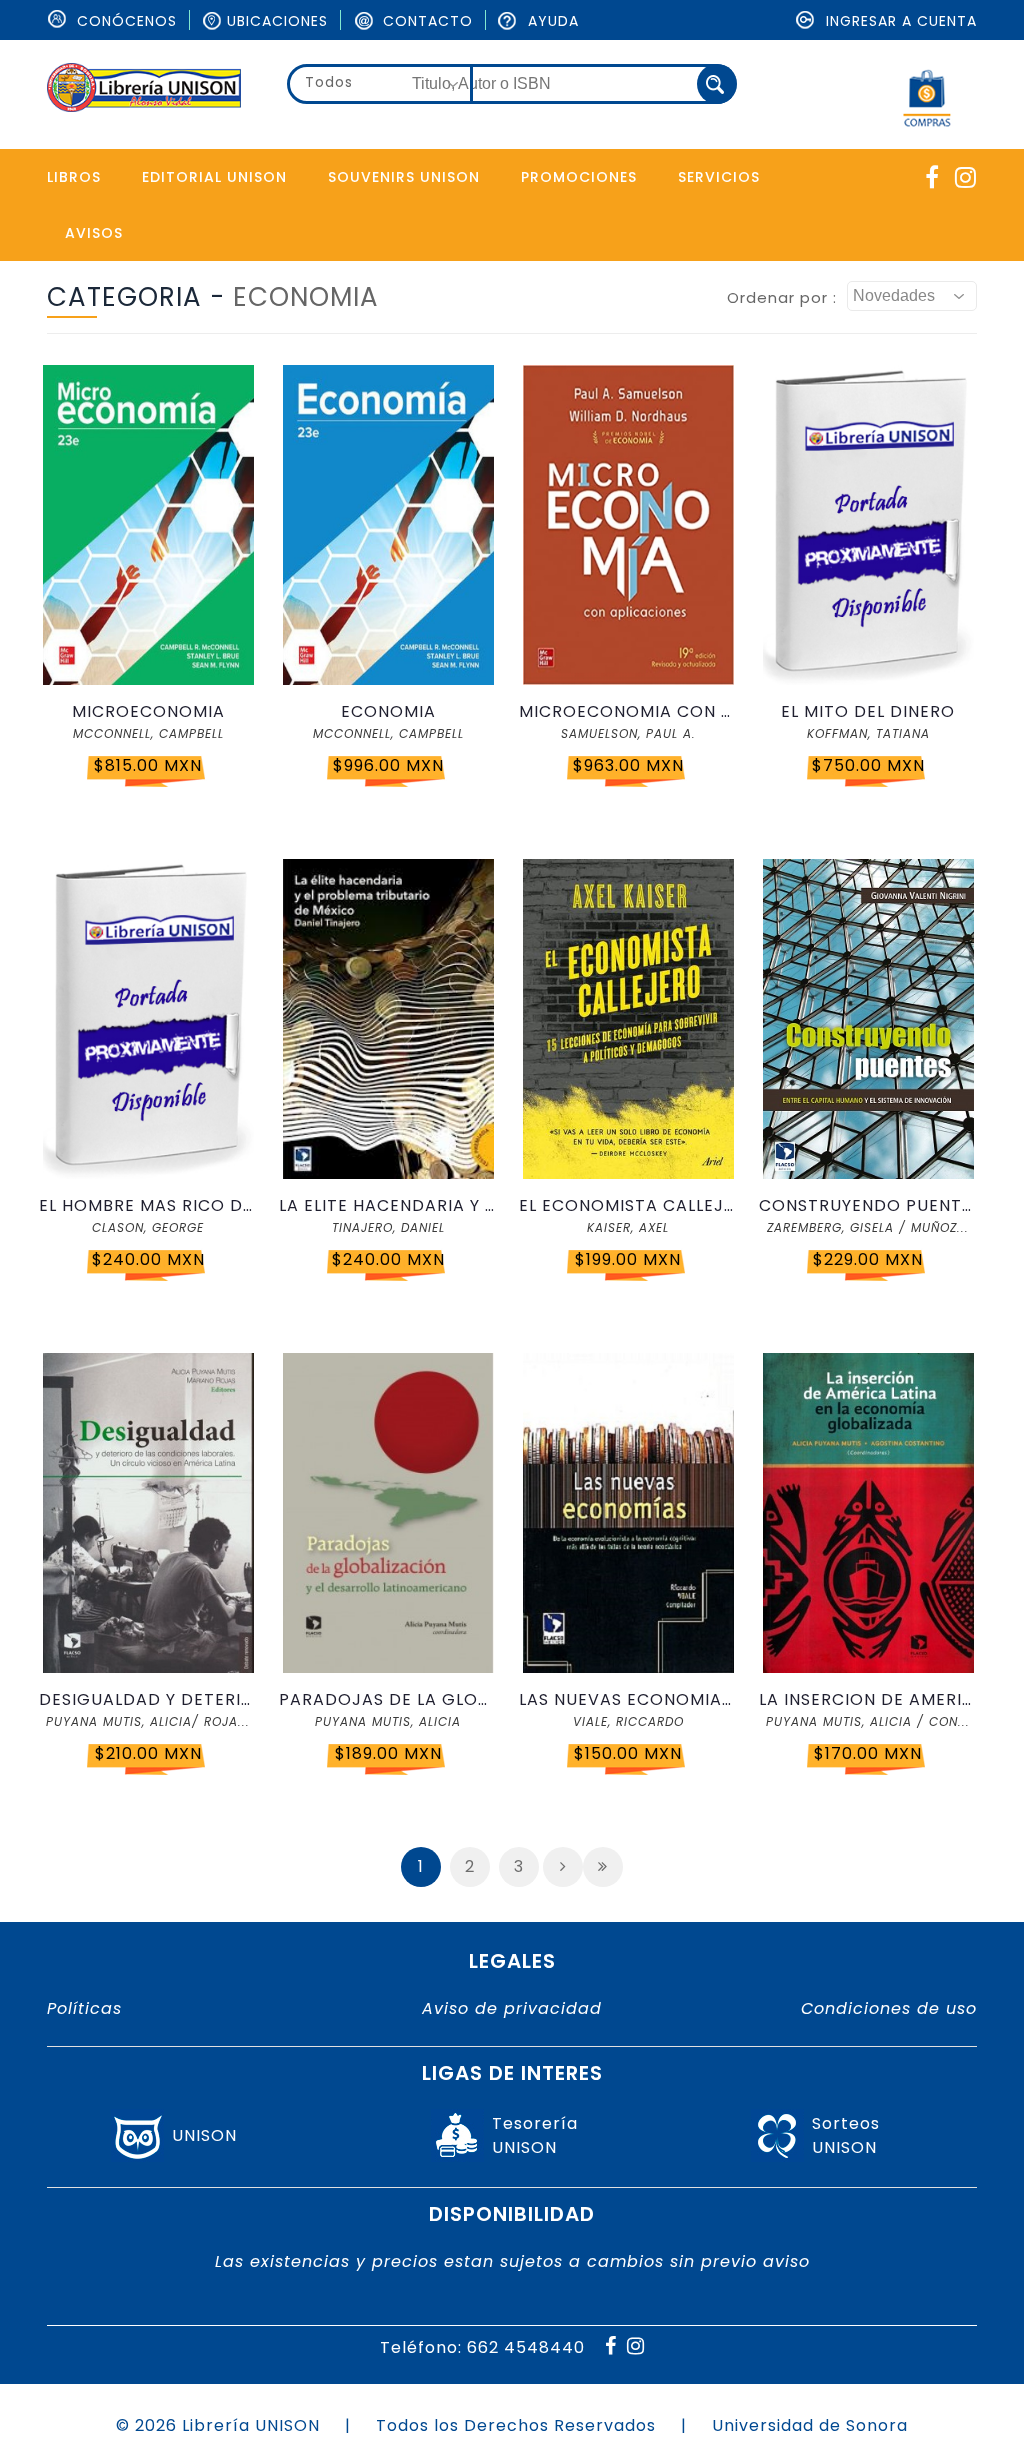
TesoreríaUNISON (535, 2135)
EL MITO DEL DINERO (868, 711)
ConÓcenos (124, 21)
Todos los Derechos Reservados (516, 2425)
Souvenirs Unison (404, 177)
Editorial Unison (214, 177)
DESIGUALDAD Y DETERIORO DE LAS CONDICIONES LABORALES (148, 1699)
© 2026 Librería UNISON (218, 2425)
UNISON (204, 2135)
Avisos (94, 233)
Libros (74, 177)
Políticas (84, 2008)
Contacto (425, 21)
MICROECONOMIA (148, 711)
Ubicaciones (277, 21)
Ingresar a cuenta (899, 21)
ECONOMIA (388, 711)
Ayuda (551, 21)
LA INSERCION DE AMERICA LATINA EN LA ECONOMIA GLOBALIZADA (868, 1699)
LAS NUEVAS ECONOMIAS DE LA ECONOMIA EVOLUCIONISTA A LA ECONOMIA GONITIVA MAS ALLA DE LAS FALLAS (628, 1699)
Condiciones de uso (889, 2008)
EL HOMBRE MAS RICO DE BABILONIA (148, 1205)
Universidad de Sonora (810, 2425)
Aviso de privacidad (512, 2008)
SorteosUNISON (846, 2135)
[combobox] (380, 84)
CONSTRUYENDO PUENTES (868, 1205)
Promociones (579, 177)
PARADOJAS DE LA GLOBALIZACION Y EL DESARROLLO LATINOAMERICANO (388, 1699)
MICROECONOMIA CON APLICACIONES (628, 711)
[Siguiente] (563, 1867)
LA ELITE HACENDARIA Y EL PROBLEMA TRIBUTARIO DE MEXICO (388, 1205)
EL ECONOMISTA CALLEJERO (628, 1205)
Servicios (719, 177)
